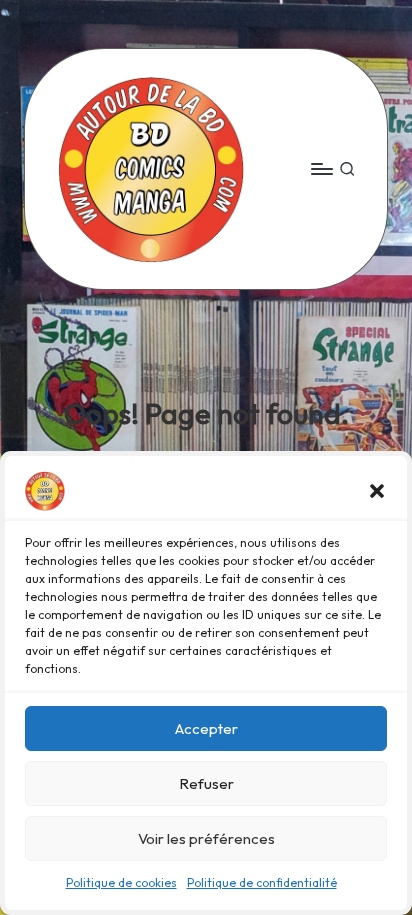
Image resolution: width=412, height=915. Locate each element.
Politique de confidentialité (262, 882)
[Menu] (321, 168)
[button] (377, 491)
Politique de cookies (121, 882)
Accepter (206, 728)
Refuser (206, 783)
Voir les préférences (206, 838)
